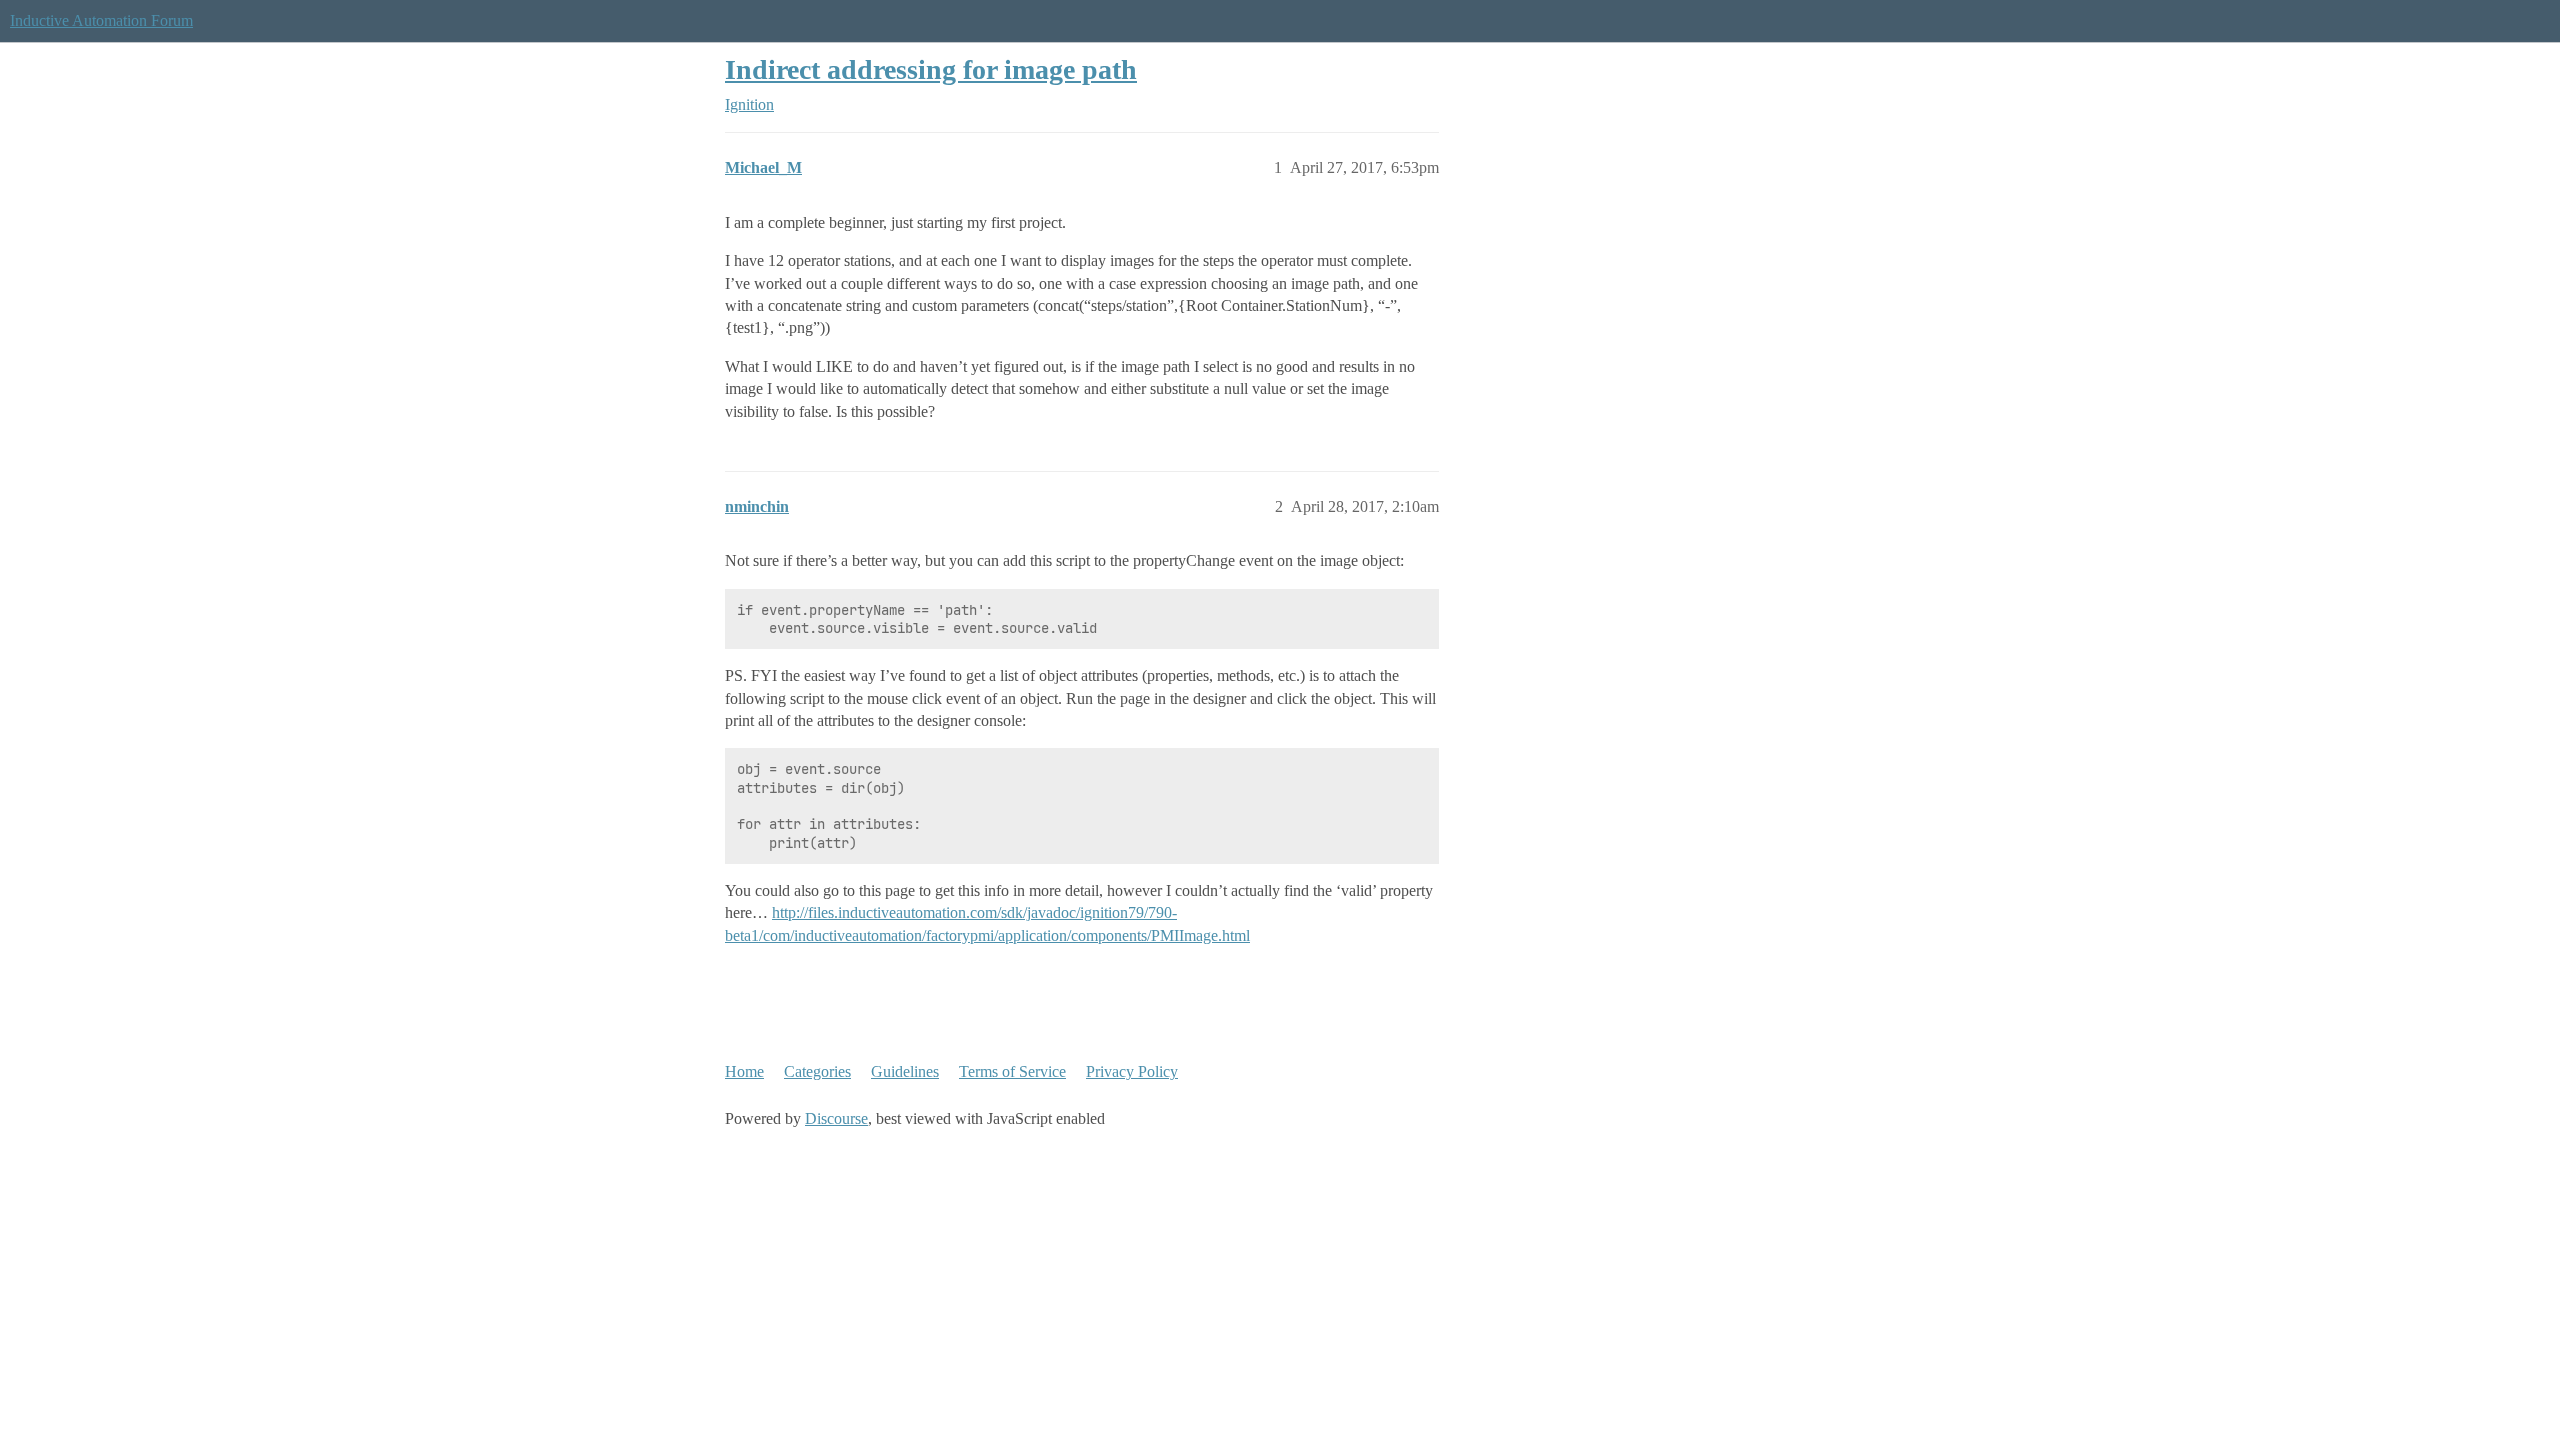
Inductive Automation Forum (101, 20)
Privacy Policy (1132, 1071)
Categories (817, 1071)
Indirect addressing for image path (931, 69)
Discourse (836, 1118)
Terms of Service (1012, 1071)
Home (744, 1071)
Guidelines (905, 1071)
